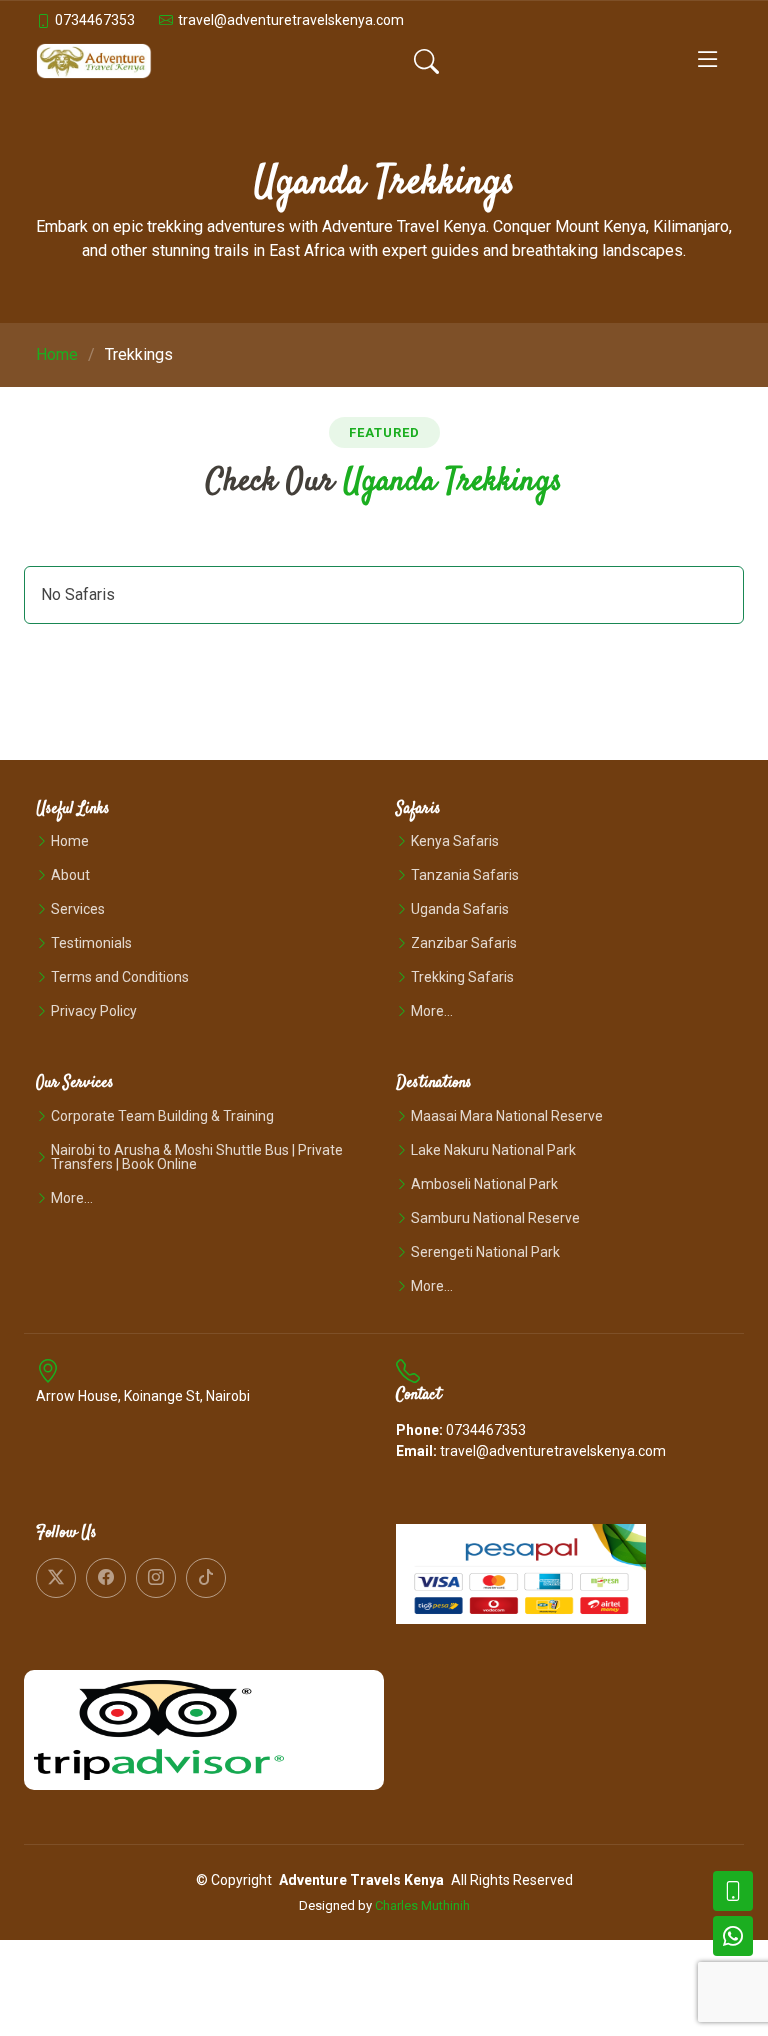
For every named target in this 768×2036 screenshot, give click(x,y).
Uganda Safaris (460, 909)
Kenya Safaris (455, 841)
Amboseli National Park (484, 1184)
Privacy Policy (94, 1011)
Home (57, 354)
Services (78, 909)
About (70, 875)
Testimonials (91, 943)
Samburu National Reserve (495, 1218)
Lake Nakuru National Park (493, 1150)
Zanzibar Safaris (464, 943)
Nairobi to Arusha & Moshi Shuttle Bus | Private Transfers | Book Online (197, 1157)
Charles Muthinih (422, 1905)
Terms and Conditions (120, 977)
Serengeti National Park (485, 1252)
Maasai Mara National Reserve (507, 1116)
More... (432, 1011)
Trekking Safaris (462, 977)
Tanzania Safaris (465, 875)
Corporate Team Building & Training (162, 1116)
